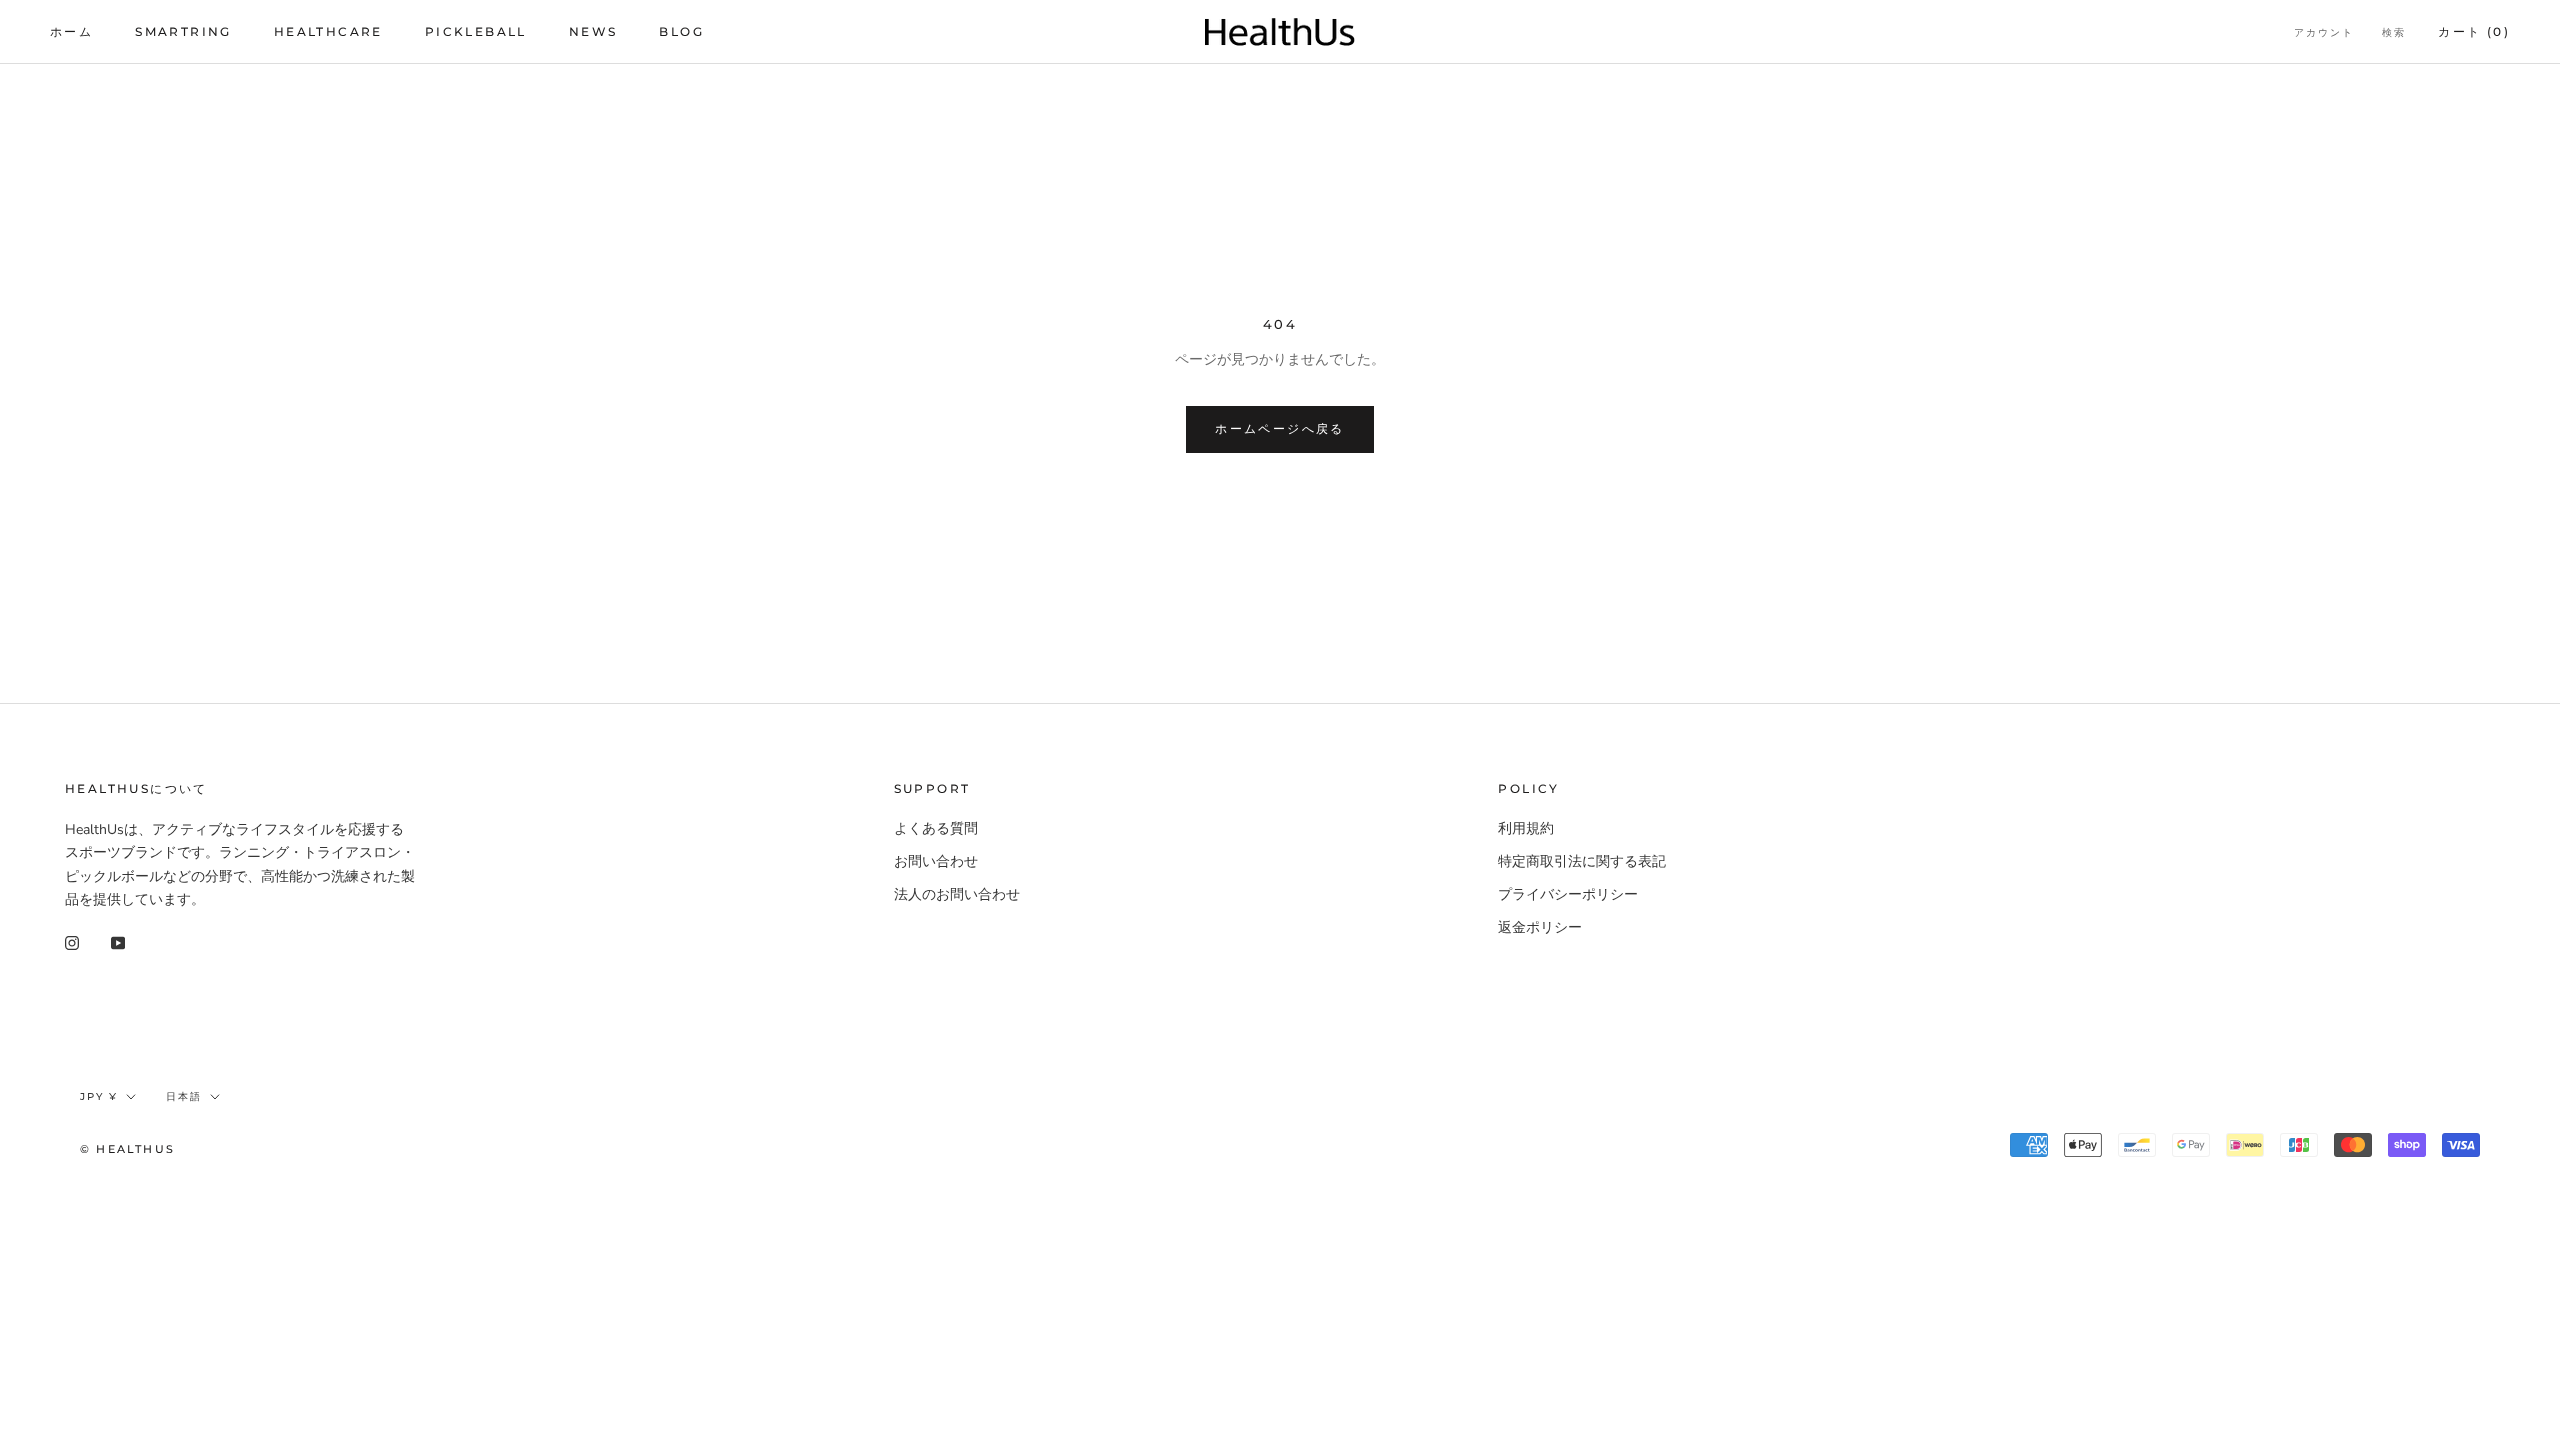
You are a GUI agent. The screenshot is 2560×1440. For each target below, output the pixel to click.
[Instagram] (72, 942)
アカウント (2324, 32)
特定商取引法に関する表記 (1582, 861)
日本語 (184, 1096)
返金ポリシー (1540, 927)
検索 (2394, 32)
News (593, 31)
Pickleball (476, 31)
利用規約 (1526, 828)
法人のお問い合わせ (957, 894)
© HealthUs (127, 1149)
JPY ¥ (99, 1096)
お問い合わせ (936, 861)
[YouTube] (118, 942)
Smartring (183, 31)
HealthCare (328, 31)
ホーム (71, 31)
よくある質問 (936, 828)
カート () (2474, 31)
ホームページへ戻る (1280, 428)
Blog (681, 31)
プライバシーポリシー (1568, 894)
